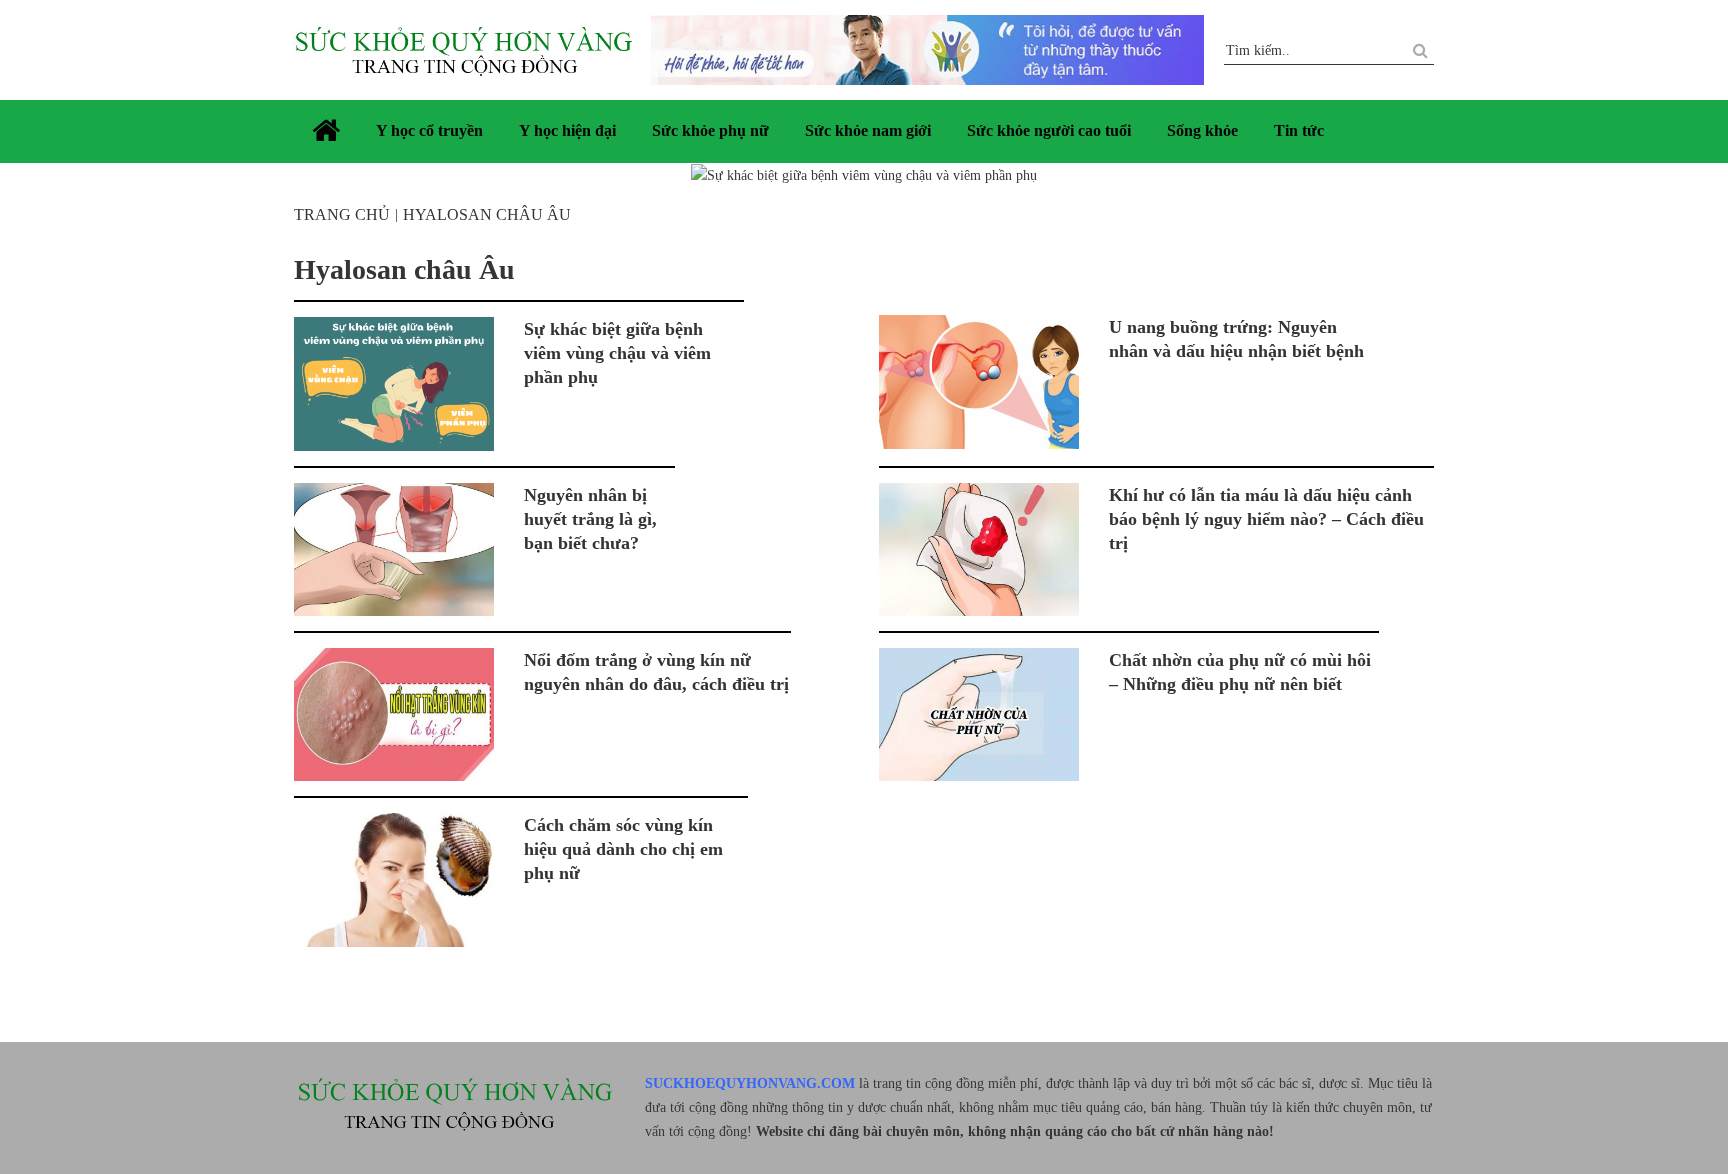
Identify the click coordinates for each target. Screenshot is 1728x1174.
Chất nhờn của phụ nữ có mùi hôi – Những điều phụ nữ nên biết (1240, 672)
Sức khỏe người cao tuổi (1049, 130)
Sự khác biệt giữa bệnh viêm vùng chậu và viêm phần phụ (617, 353)
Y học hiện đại (567, 130)
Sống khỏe (1202, 130)
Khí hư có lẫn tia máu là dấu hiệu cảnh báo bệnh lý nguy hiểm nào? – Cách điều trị (1266, 519)
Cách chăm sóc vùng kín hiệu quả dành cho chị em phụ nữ (623, 849)
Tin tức (1299, 130)
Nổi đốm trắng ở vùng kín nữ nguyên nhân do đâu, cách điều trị (656, 672)
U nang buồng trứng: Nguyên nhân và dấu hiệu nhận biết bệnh (1236, 339)
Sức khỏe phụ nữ (710, 130)
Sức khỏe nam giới (868, 130)
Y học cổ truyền (429, 130)
